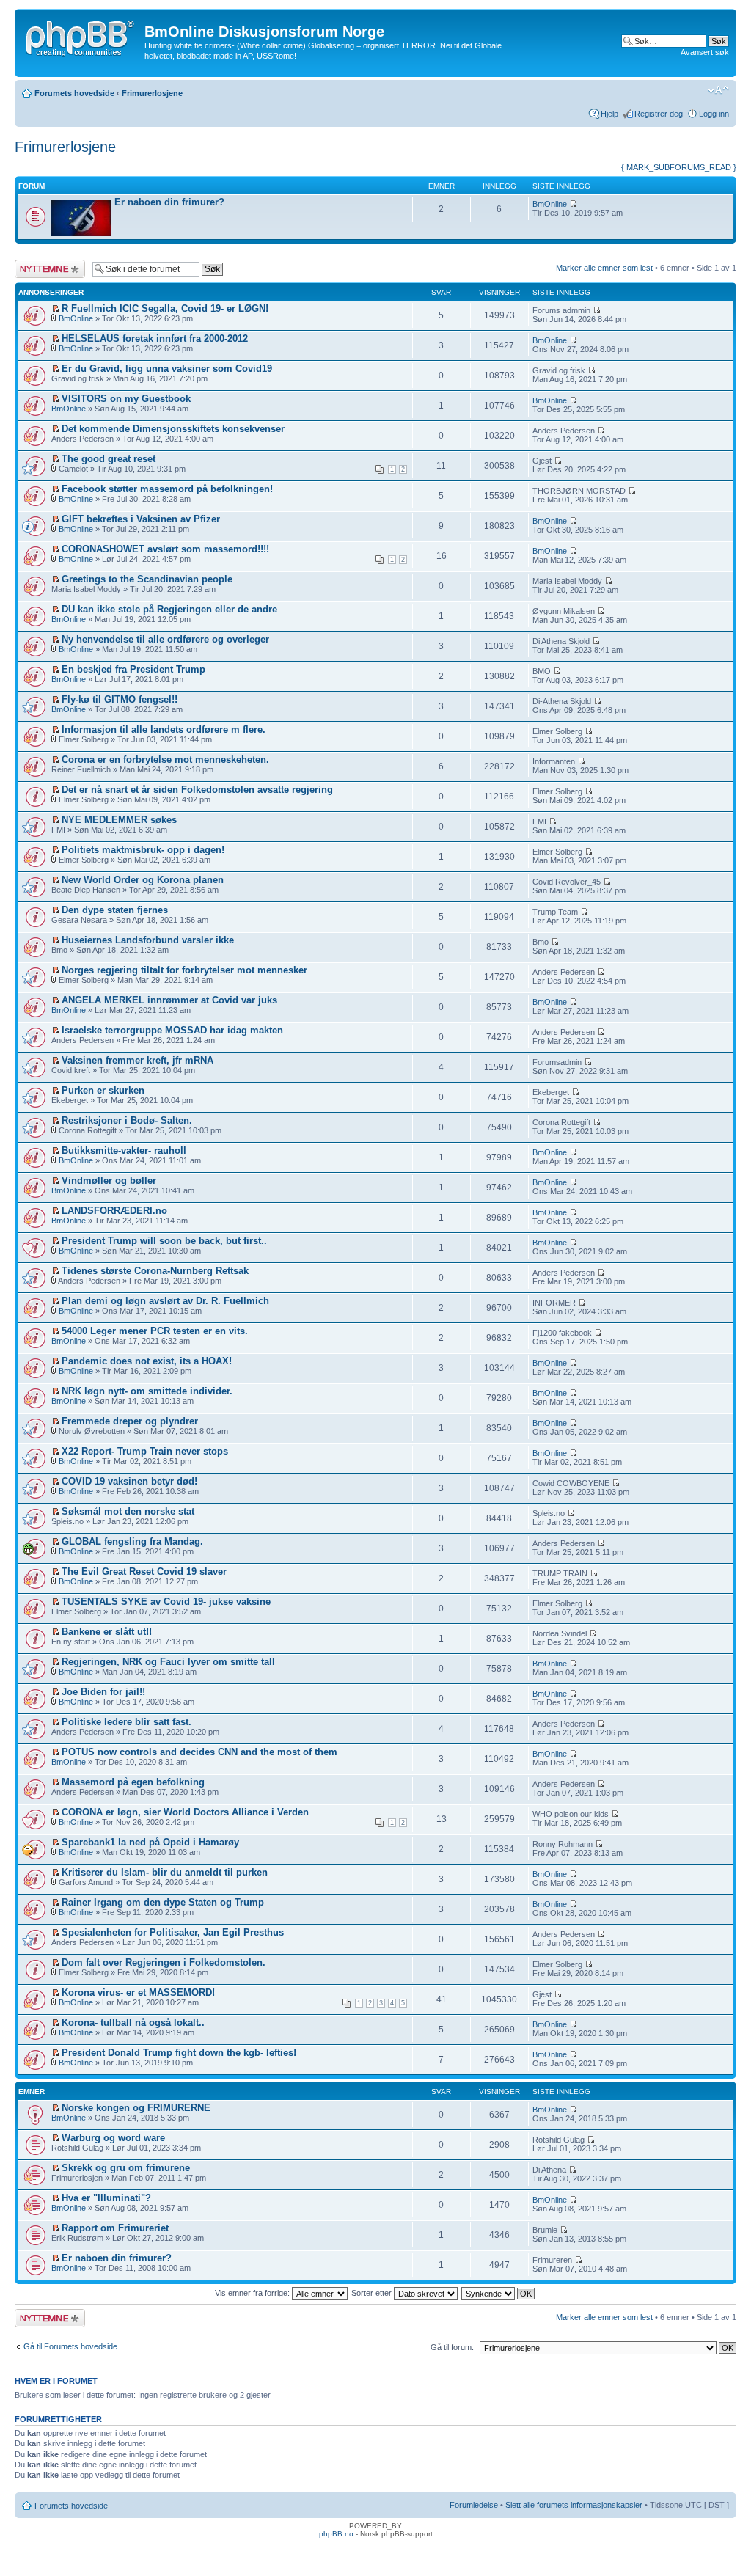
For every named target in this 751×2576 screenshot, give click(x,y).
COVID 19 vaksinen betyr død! (129, 1481)
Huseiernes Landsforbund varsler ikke (148, 940)
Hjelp (609, 114)
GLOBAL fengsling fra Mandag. (132, 1541)
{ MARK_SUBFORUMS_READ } (679, 167)
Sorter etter (373, 2293)
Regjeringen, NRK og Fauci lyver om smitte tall (168, 1662)
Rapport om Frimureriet (115, 2228)
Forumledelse (474, 2505)
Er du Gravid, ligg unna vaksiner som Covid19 (167, 369)
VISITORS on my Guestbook (126, 399)
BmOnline (550, 204)
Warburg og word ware (113, 2138)
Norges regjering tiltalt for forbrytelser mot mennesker (184, 970)
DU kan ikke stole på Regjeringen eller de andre (169, 609)
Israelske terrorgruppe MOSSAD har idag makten (172, 1030)
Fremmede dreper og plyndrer (130, 1421)
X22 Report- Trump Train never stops (145, 1451)
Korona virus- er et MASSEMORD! (138, 1993)
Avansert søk (705, 52)
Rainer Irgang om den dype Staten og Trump (163, 1902)
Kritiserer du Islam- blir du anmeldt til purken (165, 1872)
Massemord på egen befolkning (133, 1782)
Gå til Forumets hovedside (70, 2346)
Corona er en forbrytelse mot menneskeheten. (165, 760)
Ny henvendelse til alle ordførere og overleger (165, 639)
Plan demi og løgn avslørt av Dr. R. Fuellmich (165, 1301)
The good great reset (109, 459)
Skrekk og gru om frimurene (126, 2168)
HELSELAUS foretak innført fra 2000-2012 (155, 339)
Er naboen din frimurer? (169, 202)
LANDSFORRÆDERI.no (114, 1211)
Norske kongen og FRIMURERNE (136, 2108)
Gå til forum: (452, 2347)
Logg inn (714, 114)
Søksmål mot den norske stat (128, 1511)
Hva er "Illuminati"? (106, 2198)
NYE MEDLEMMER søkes (119, 820)
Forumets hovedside (74, 93)
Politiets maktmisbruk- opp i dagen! (143, 850)
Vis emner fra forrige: (253, 2293)
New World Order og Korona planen (143, 880)
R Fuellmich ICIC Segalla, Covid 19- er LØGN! (165, 308)
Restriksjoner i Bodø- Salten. (127, 1120)
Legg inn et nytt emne (42, 268)
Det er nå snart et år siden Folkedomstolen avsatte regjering (197, 790)
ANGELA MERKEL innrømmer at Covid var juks (169, 1000)
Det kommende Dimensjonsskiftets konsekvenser (173, 429)
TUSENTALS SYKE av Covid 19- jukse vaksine (166, 1602)
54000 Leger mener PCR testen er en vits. (155, 1331)
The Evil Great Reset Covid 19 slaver (144, 1571)
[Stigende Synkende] (499, 2293)
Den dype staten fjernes (115, 910)
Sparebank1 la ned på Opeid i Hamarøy (150, 1842)
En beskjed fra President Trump (133, 669)
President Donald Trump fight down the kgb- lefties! (179, 2053)
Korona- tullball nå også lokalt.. (133, 2023)
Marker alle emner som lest (604, 268)
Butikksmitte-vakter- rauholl (124, 1150)
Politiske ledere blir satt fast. (127, 1722)
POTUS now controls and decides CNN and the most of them (199, 1752)
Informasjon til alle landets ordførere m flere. (164, 729)
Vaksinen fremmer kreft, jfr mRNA (138, 1060)
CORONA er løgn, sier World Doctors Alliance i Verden (185, 1812)
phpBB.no (336, 2534)
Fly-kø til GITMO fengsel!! (120, 699)
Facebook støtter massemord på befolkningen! (167, 489)
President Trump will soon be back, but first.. (164, 1241)
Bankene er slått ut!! (107, 1632)
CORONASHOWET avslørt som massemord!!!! (165, 549)
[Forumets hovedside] (81, 36)
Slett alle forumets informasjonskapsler (574, 2505)
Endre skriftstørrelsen (718, 90)
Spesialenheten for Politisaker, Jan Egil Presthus (173, 1932)
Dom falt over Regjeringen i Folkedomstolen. (164, 1962)
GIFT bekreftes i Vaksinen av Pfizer (141, 519)
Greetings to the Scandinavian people (147, 579)
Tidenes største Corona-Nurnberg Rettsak (155, 1271)
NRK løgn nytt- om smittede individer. (147, 1391)
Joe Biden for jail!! (103, 1692)
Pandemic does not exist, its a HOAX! (147, 1361)
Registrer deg (659, 114)
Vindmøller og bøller (109, 1181)
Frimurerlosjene (152, 93)
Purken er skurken (103, 1090)
